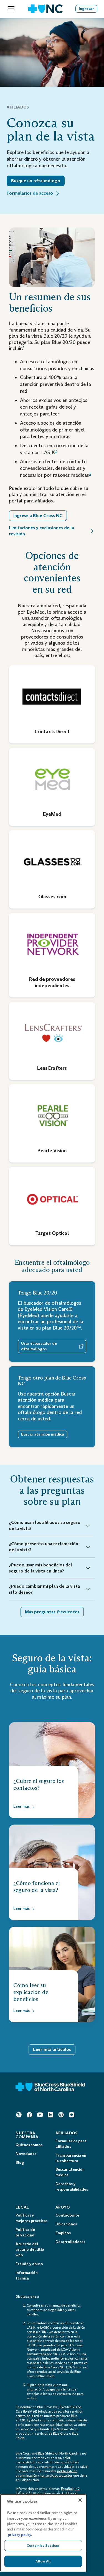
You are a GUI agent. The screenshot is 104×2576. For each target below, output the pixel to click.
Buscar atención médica (43, 1434)
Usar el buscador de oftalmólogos (39, 1346)
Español (67, 2489)
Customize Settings (43, 2545)
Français (50, 2493)
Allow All (43, 2561)
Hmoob (72, 2493)
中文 (77, 2489)
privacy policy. (20, 2535)
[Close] (80, 2500)
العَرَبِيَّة (61, 2493)
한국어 (38, 2493)
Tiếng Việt (24, 2493)
